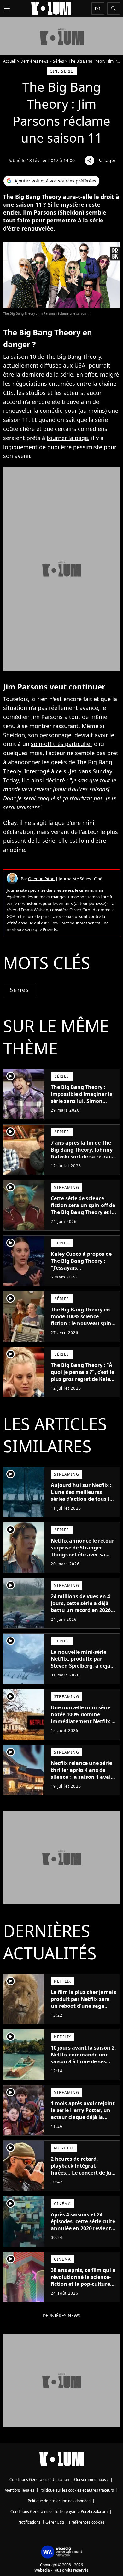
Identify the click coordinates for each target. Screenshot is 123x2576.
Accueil (9, 61)
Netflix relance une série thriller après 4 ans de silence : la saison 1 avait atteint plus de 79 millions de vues (84, 1777)
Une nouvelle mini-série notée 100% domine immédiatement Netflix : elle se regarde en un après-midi (82, 1721)
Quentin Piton (41, 879)
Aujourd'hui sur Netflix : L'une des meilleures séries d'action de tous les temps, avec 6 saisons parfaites (83, 1499)
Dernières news (34, 61)
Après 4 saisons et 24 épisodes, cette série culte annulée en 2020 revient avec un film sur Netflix (83, 2225)
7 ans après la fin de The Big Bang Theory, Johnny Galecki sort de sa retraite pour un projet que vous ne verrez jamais (83, 1157)
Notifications (29, 2522)
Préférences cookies (87, 2522)
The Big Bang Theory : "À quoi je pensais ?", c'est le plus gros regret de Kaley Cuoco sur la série (82, 1375)
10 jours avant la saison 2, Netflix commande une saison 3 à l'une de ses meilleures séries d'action (83, 2058)
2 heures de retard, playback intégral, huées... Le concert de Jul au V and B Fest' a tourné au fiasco (82, 2173)
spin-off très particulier (62, 744)
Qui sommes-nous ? (91, 2479)
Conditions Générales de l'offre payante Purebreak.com (59, 2511)
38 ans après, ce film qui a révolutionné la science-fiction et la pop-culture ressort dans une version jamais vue (83, 2284)
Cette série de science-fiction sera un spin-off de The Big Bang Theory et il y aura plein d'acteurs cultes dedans (83, 1212)
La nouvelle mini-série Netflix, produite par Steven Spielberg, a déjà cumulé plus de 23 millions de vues (81, 1666)
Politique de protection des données (59, 2501)
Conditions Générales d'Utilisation (39, 2479)
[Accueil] (51, 8)
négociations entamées (44, 384)
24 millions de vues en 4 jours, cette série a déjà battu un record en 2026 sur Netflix (81, 1607)
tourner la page (67, 438)
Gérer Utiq (55, 2522)
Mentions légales (19, 2490)
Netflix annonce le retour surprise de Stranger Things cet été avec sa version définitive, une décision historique (82, 1555)
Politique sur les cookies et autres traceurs (77, 2490)
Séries (59, 61)
